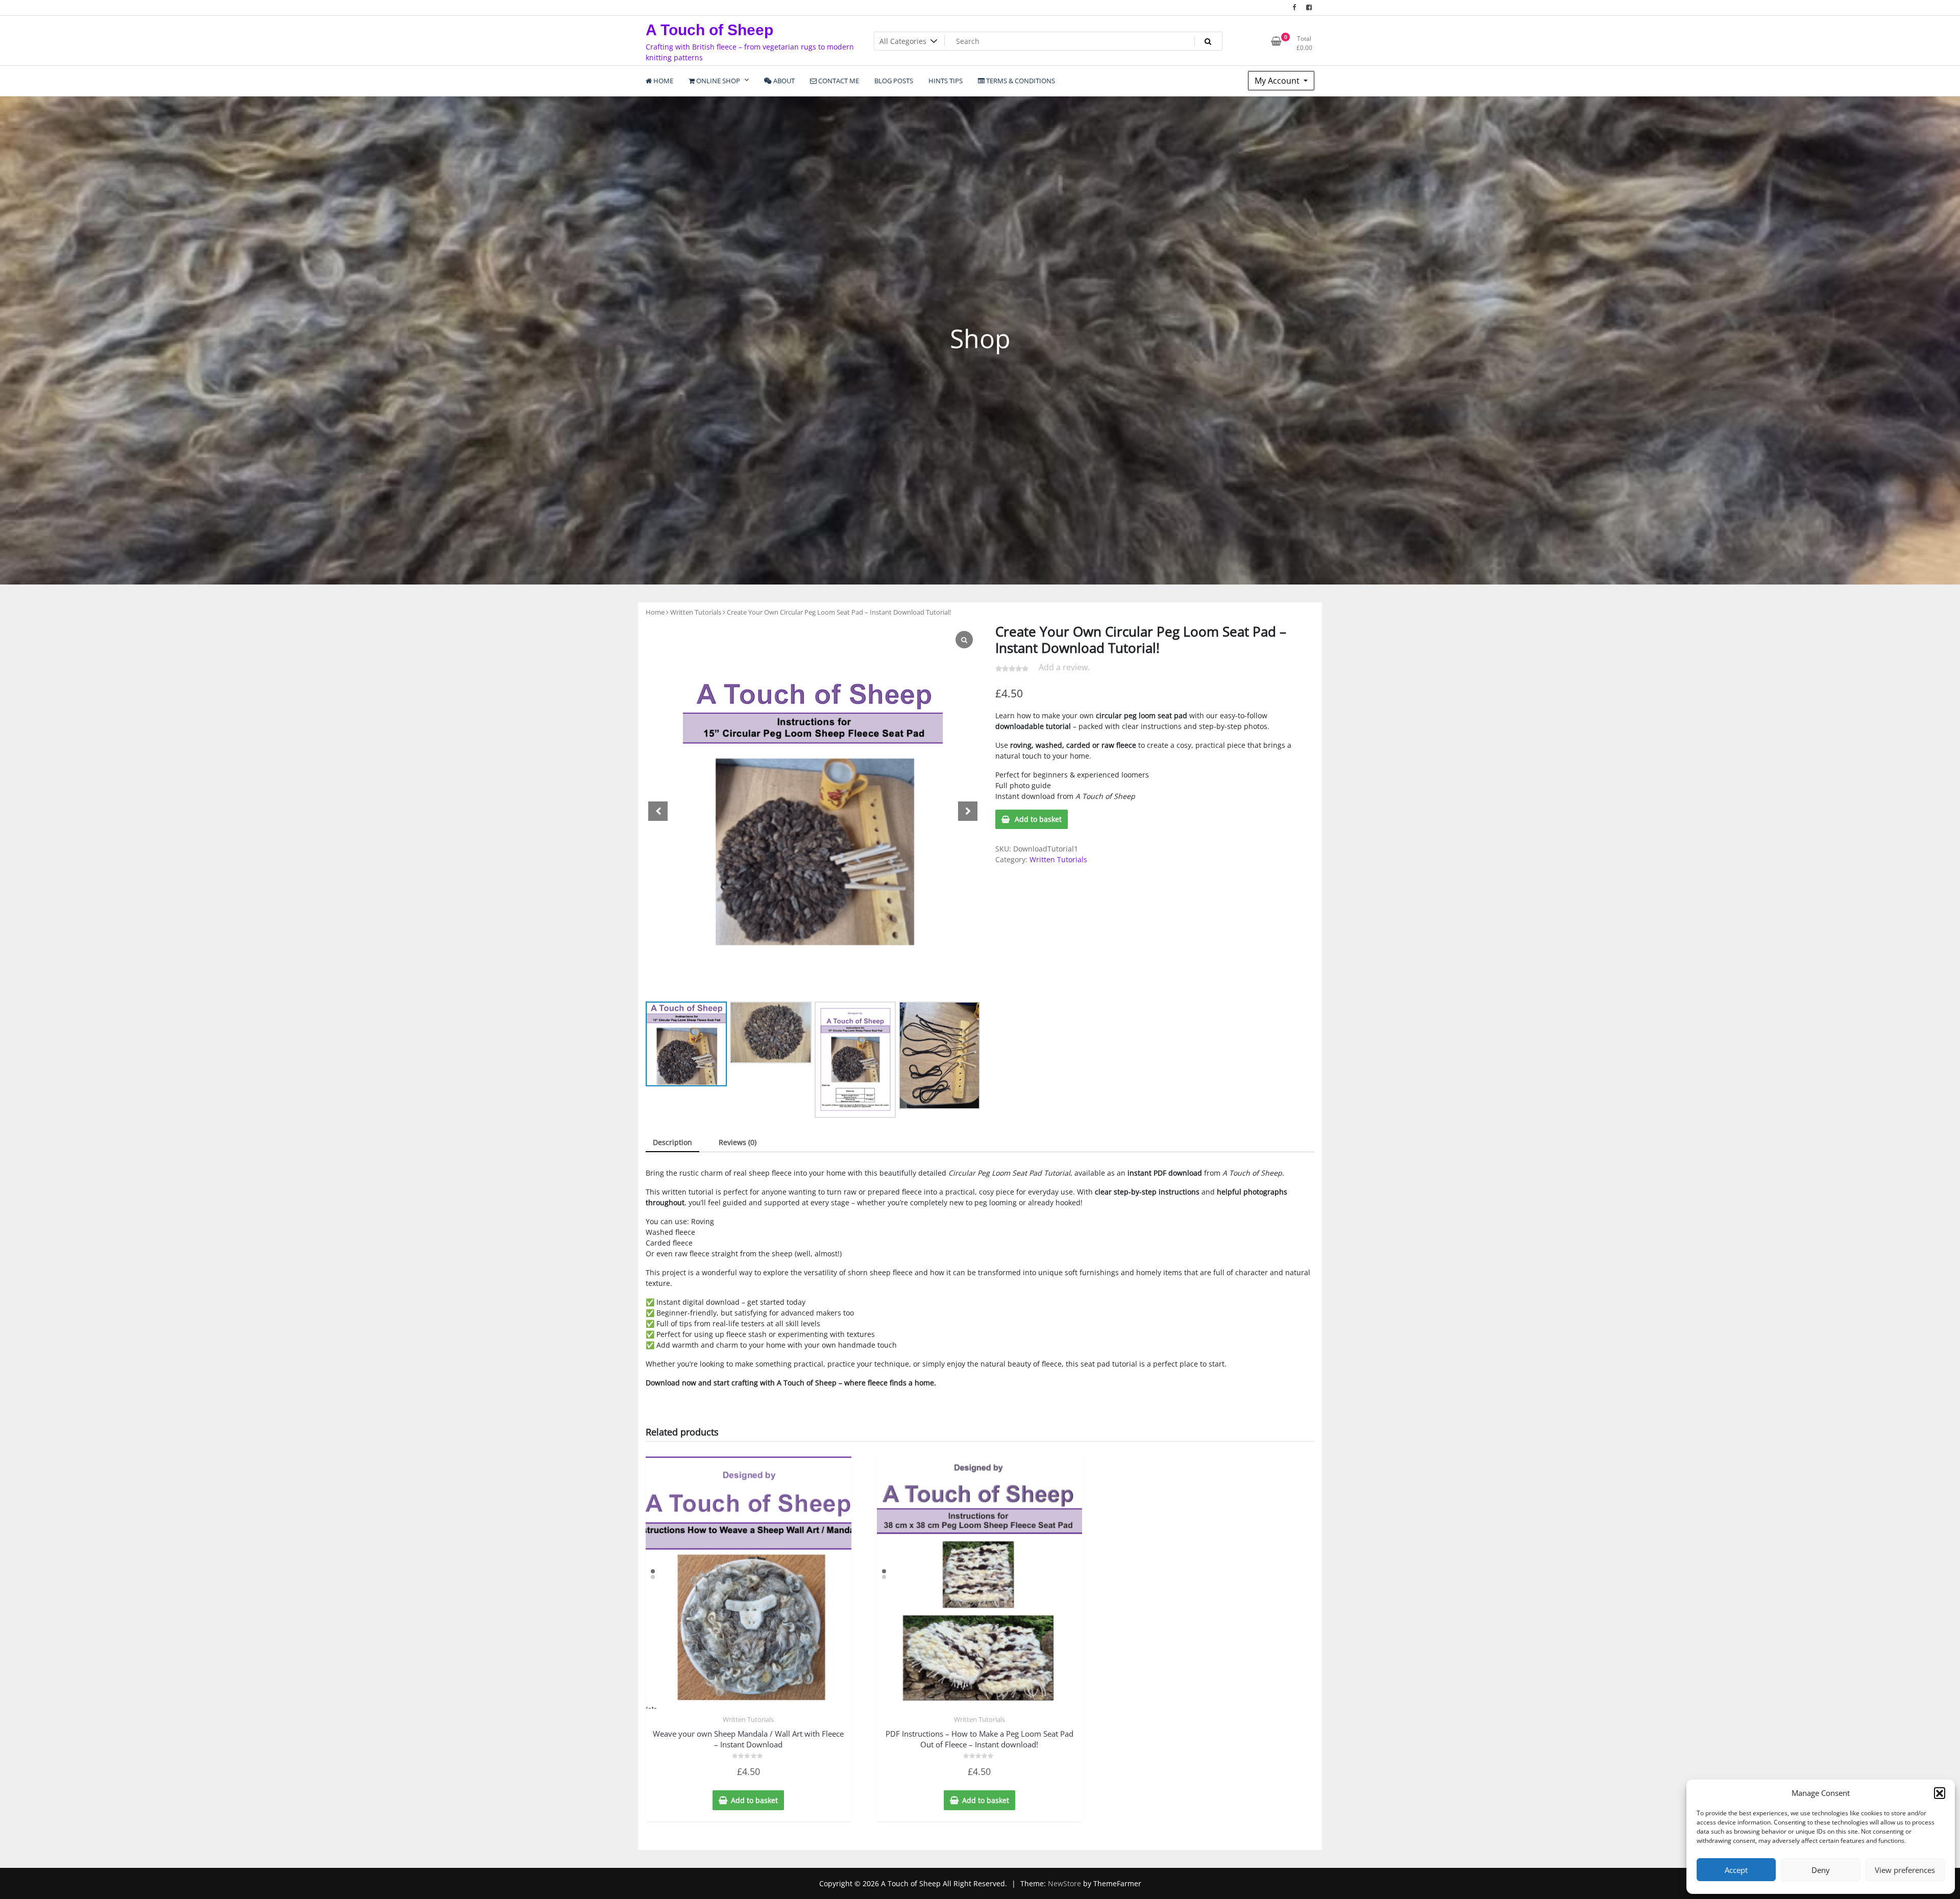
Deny (1821, 1870)
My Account (1278, 81)
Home (655, 612)
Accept (1736, 1870)
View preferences (1905, 1870)
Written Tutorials (696, 612)
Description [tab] (672, 1142)
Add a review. (1064, 667)
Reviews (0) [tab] (738, 1142)
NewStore (1064, 1883)
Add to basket (1038, 819)
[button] (1940, 1793)
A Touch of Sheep (709, 30)
